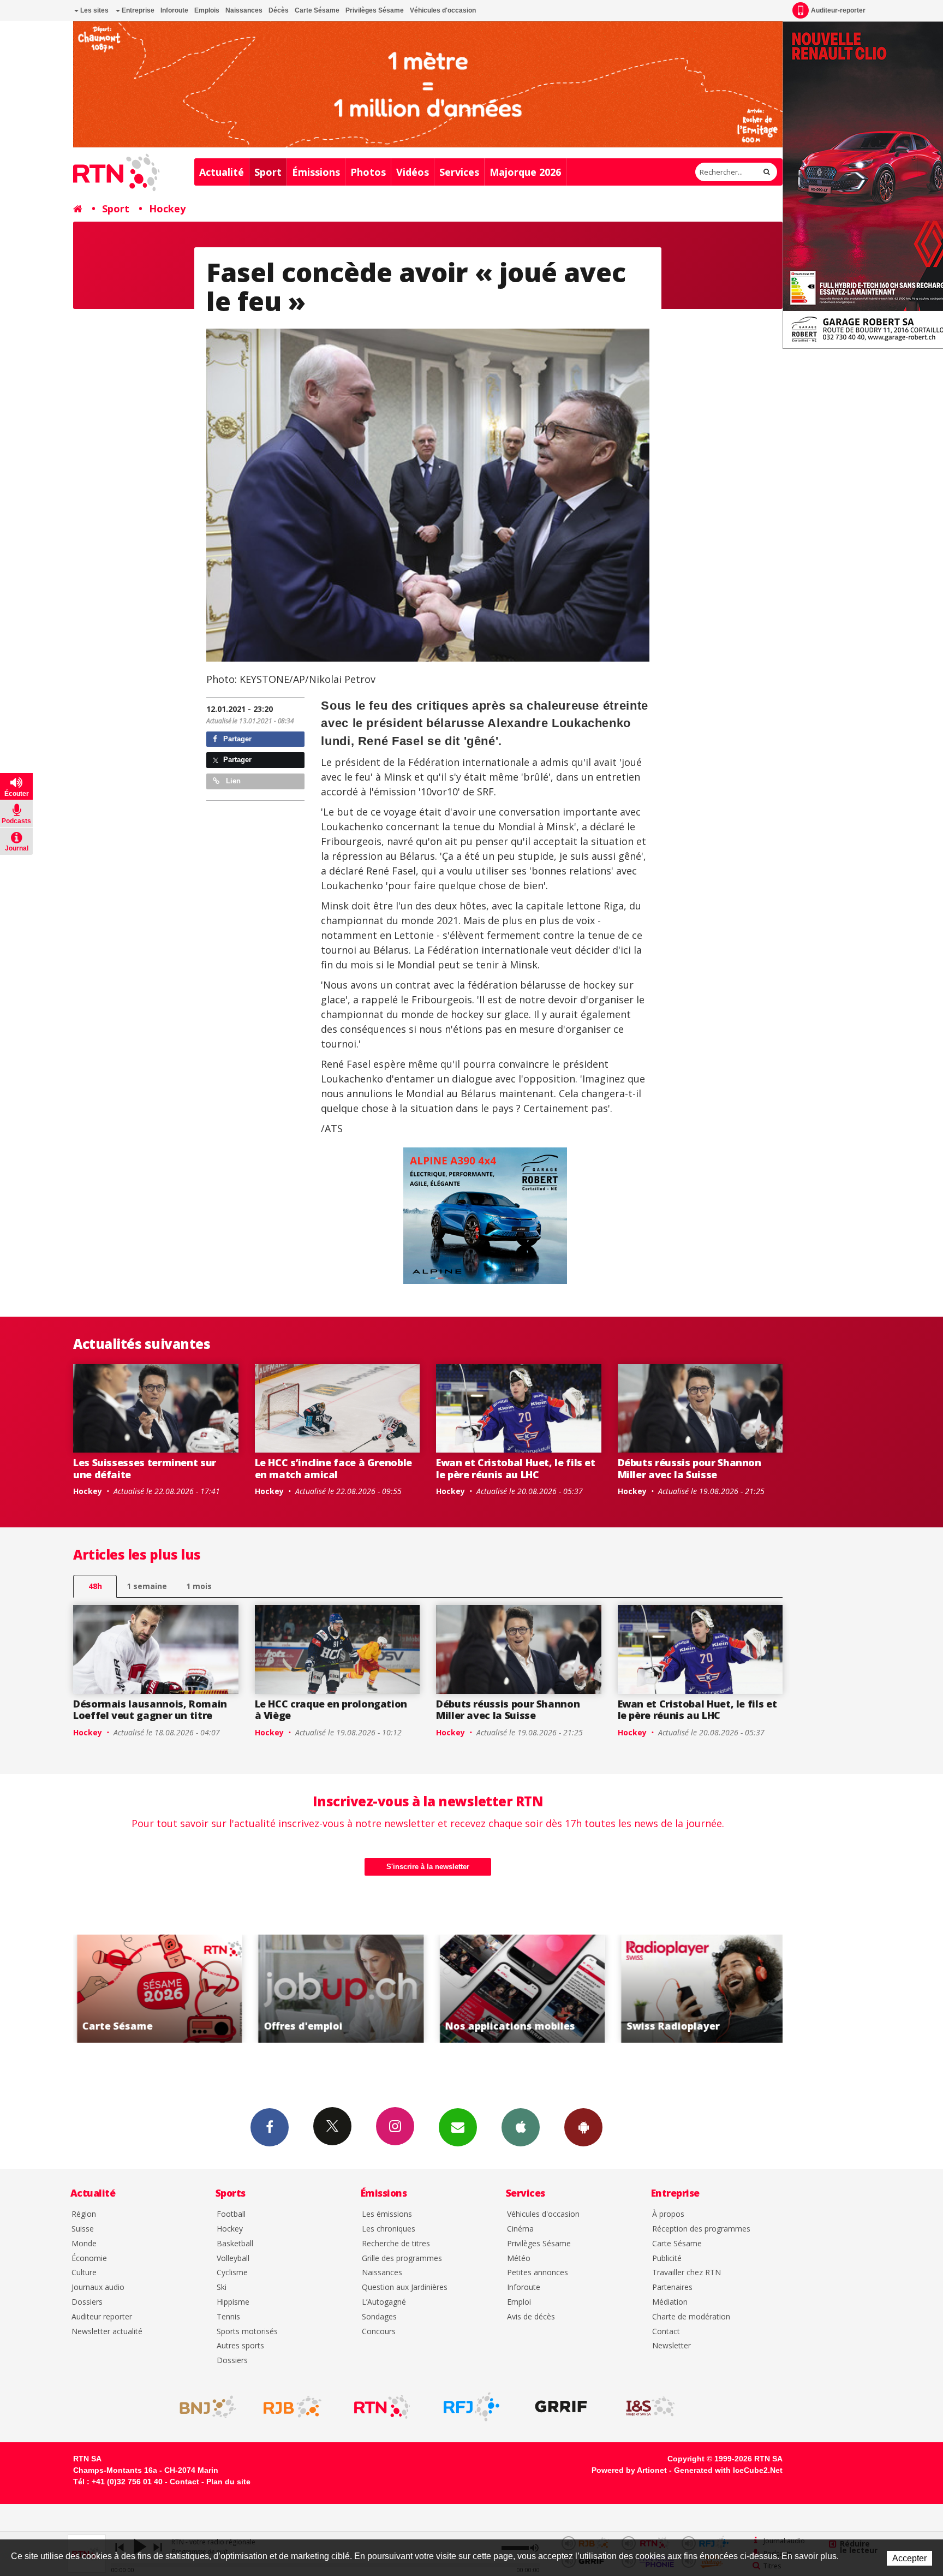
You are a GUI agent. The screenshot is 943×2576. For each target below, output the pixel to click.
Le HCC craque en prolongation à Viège (331, 1710)
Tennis (228, 2317)
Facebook (270, 2127)
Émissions (316, 172)
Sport (268, 172)
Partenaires (672, 2288)
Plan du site (228, 2482)
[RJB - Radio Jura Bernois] (293, 2407)
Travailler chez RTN (687, 2273)
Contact (666, 2332)
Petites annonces (538, 2273)
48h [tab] (95, 1586)
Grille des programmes (402, 2259)
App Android (583, 2127)
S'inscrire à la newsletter (428, 1867)
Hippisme (233, 2302)
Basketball (235, 2244)
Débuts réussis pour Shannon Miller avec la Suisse (690, 1468)
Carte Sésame (317, 10)
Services (459, 172)
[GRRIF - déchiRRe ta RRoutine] (561, 2407)
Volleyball (233, 2259)
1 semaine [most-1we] (147, 1586)
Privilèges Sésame (375, 10)
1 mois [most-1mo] (199, 1586)
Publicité (667, 2259)
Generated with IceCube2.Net (728, 2470)
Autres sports (240, 2346)
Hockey (167, 209)
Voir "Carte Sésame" (706, 1989)
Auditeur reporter (102, 2317)
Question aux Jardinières (405, 2288)
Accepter (909, 2558)
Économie (89, 2259)
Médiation (670, 2302)
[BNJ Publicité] (203, 2407)
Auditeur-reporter (838, 10)
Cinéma (520, 2229)
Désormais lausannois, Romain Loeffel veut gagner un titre (150, 1710)
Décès (279, 10)
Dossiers (87, 2302)
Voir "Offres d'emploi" (161, 1989)
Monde (84, 2244)
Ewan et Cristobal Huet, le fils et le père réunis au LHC (516, 1468)
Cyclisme (232, 2273)
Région (84, 2214)
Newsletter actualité (107, 2332)
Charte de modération (691, 2317)
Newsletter (672, 2346)
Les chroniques (389, 2229)
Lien (232, 781)
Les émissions (387, 2214)
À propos (668, 2214)
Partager (236, 739)
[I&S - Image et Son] (650, 2407)
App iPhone (521, 2127)
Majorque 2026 (525, 172)
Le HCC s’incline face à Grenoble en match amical (333, 1468)
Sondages (379, 2317)
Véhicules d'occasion (443, 10)
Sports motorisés (247, 2332)
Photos (368, 172)
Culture (84, 2273)
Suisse (83, 2229)
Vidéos (413, 172)
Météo (519, 2259)
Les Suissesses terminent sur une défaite (145, 1468)
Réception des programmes (701, 2229)
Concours (379, 2332)
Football (231, 2214)
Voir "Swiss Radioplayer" (524, 1989)
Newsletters (458, 2127)
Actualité (222, 172)
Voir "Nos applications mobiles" (343, 1989)
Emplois (207, 10)
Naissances (244, 10)
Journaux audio (98, 2288)
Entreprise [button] (137, 10)
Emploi (519, 2302)
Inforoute (174, 10)
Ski (222, 2288)
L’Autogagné (384, 2302)
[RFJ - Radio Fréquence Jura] (471, 2407)
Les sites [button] (94, 10)
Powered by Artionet (629, 2470)
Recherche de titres (396, 2244)
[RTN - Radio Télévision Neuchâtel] (382, 2407)
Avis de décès (531, 2317)
